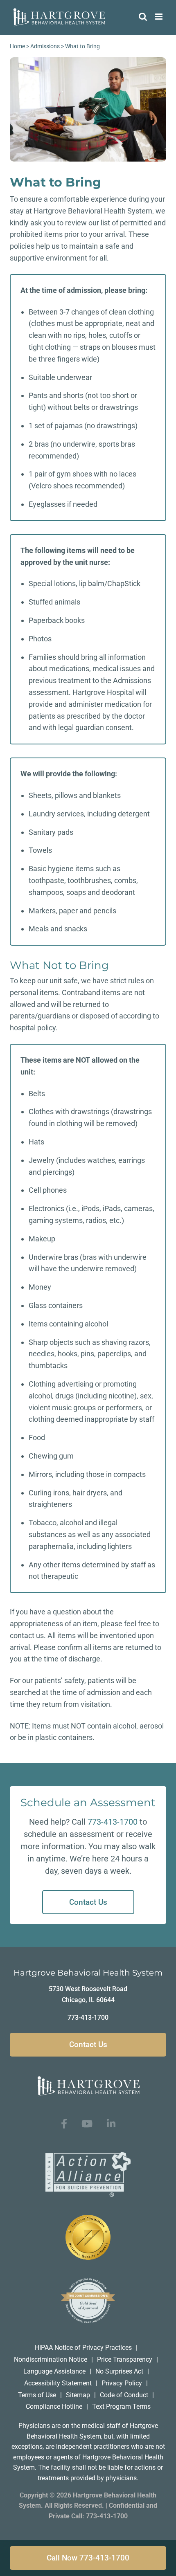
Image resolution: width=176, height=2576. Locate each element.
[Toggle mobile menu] (159, 17)
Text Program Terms (121, 2406)
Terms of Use (37, 2395)
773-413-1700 (113, 1822)
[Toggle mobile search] (143, 17)
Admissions (45, 46)
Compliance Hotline (54, 2406)
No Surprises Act (119, 2371)
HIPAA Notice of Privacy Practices (83, 2348)
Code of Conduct (124, 2395)
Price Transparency (125, 2359)
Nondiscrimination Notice (51, 2359)
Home (17, 46)
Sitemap (78, 2395)
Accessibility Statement (58, 2383)
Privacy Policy (122, 2383)
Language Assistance (54, 2371)
